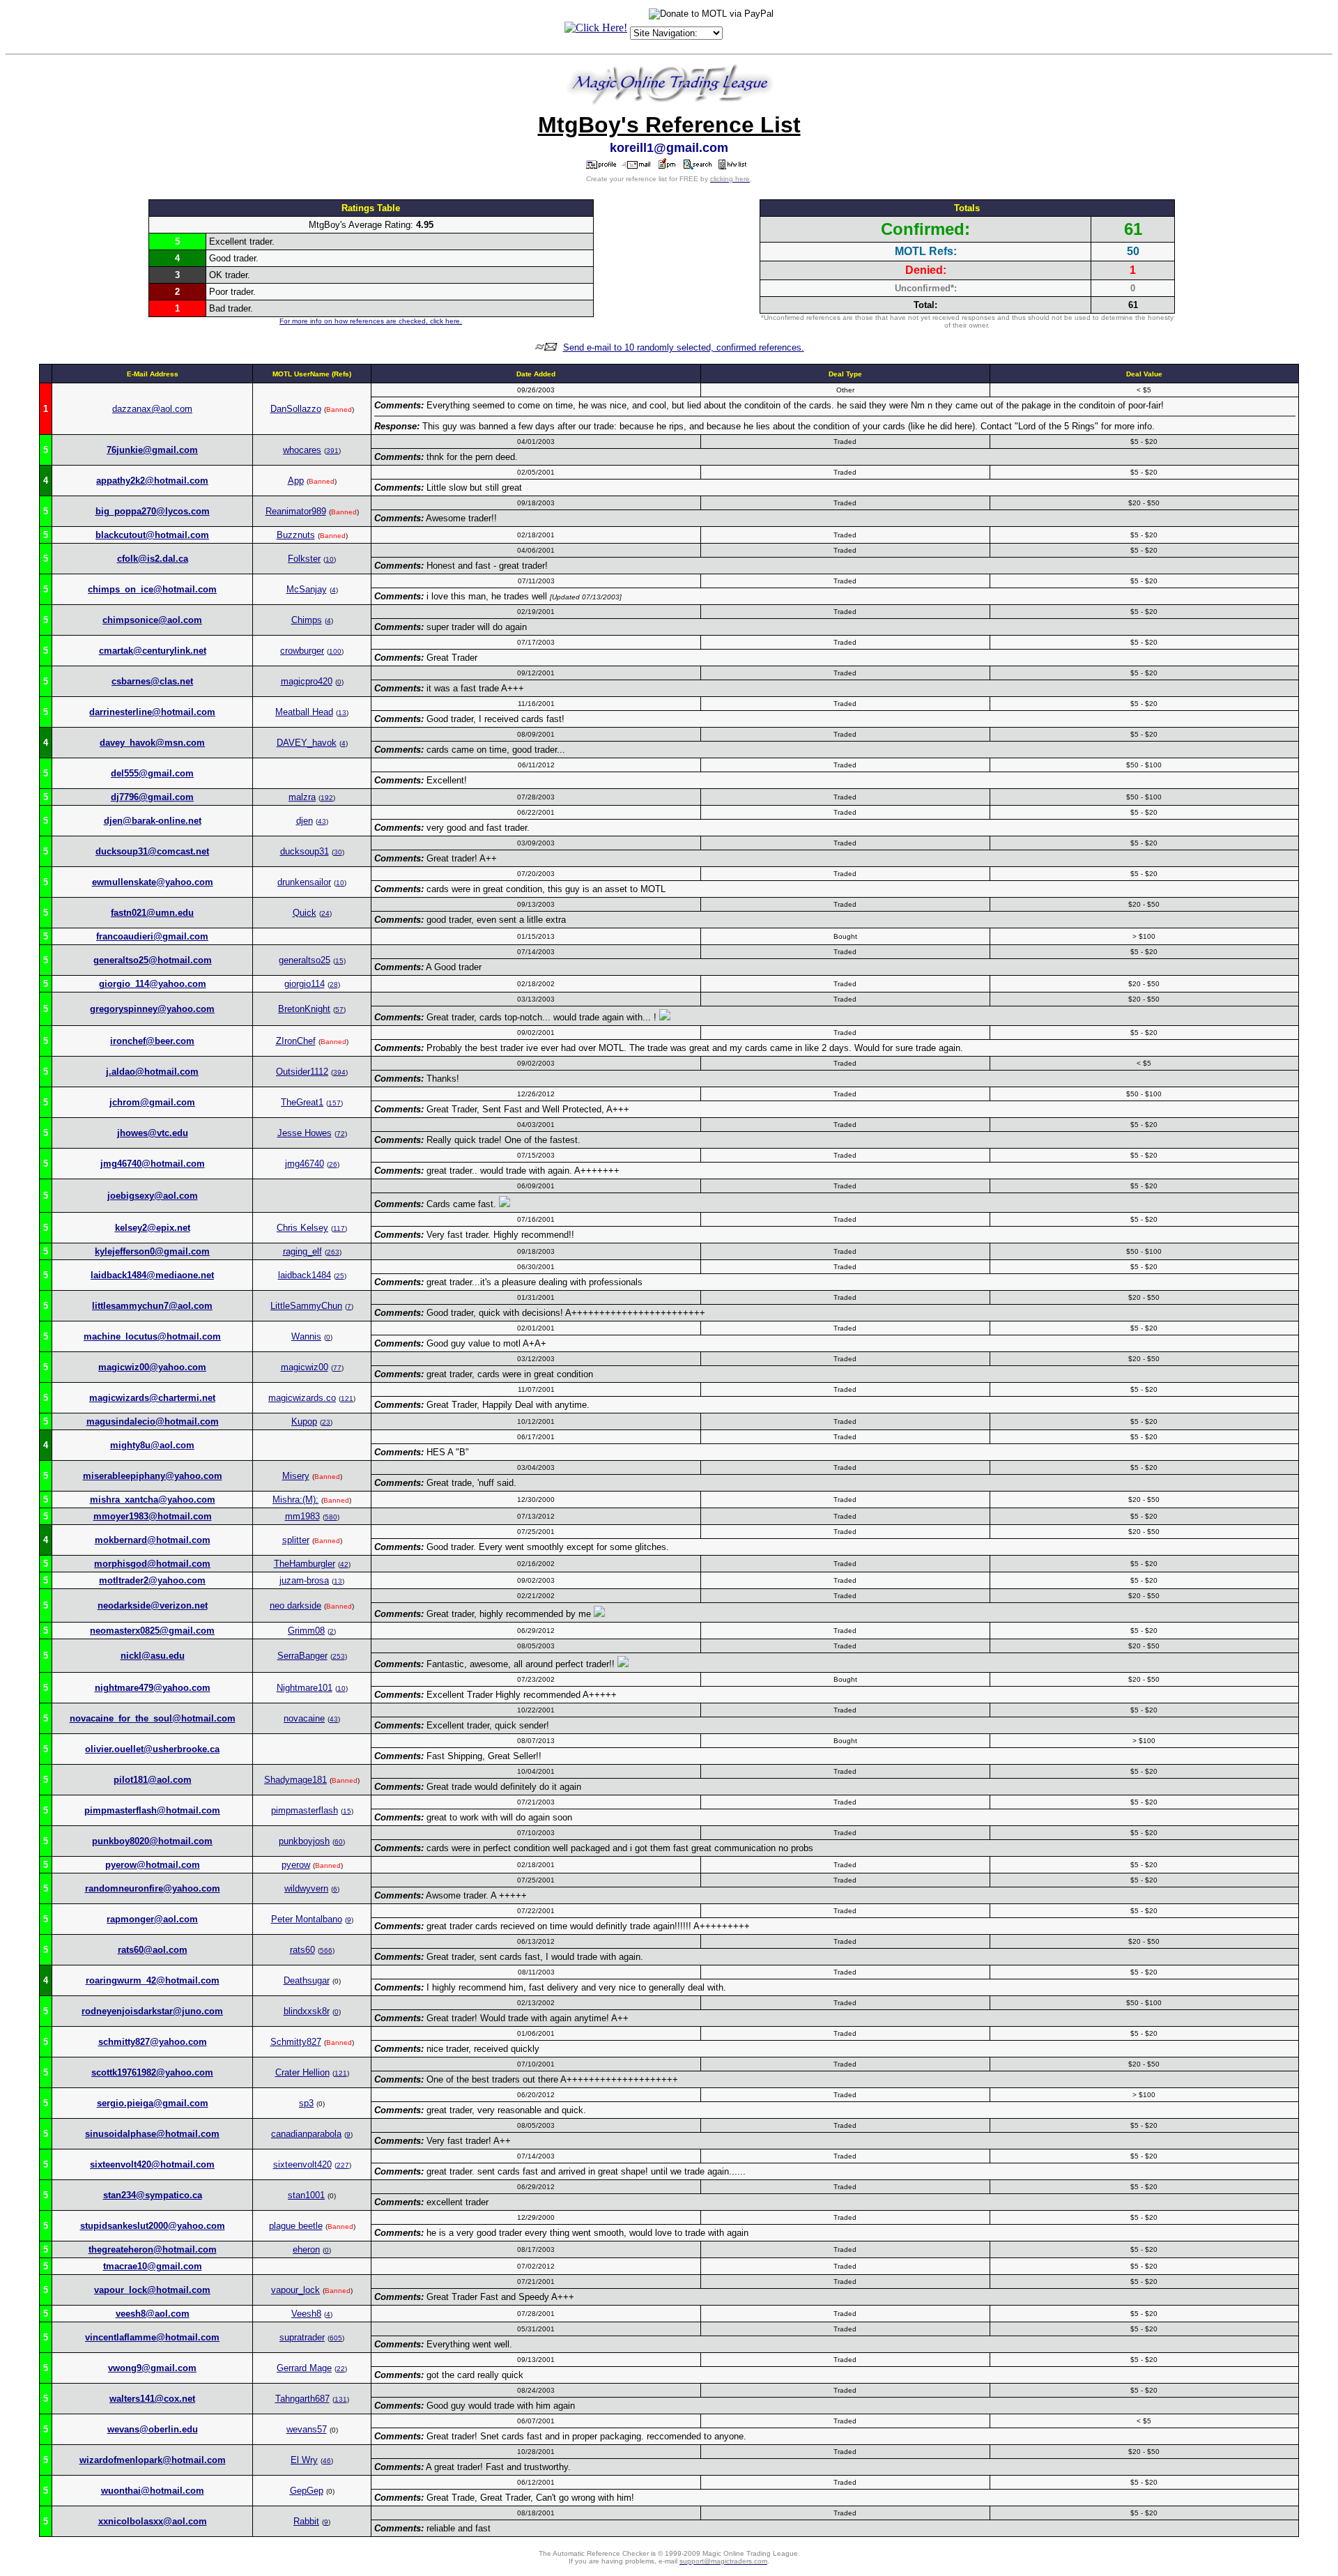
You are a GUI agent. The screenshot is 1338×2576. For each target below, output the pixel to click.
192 (327, 798)
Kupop (304, 1421)
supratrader (302, 2337)
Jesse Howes (305, 1133)
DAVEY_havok (307, 743)
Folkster (304, 559)
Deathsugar (307, 1980)
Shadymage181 (295, 1780)
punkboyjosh (304, 1841)
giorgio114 (305, 984)
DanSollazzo (296, 409)
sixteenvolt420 (302, 2164)
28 (334, 984)
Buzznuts (296, 535)
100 (335, 651)
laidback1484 (305, 1275)
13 (342, 713)
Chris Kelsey (302, 1228)
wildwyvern (306, 1888)
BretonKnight (304, 1009)
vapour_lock (295, 2290)
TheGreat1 (302, 1102)
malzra (302, 797)
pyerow (296, 1865)
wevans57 (307, 2429)
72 (341, 1134)
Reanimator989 (296, 511)
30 (338, 852)
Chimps (307, 620)
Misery (296, 1476)
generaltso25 (305, 960)
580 (331, 1517)
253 (339, 1656)
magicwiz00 (305, 1367)
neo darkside (295, 1605)
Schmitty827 (296, 2042)
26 (333, 1164)
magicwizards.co (302, 1398)
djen (305, 821)
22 (341, 2369)
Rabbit (306, 2521)
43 (322, 821)
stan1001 (306, 2195)
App (296, 481)
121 (347, 1398)
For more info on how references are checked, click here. (371, 321)
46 (327, 2461)
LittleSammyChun (306, 1306)
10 (330, 559)
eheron (306, 2249)
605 (336, 2338)
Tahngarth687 (302, 2399)
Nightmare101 (305, 1688)
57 (339, 1010)
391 (332, 451)
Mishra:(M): (295, 1500)
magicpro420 (307, 681)
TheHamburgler (305, 1564)
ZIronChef (296, 1041)
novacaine (304, 1718)
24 (325, 913)
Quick (305, 913)
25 (340, 1276)
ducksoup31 (305, 851)
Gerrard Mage (304, 2368)
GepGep (307, 2491)
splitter (296, 1540)
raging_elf (302, 1251)
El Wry (304, 2460)
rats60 (302, 1950)
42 (344, 1564)
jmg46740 (305, 1164)
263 (333, 1252)
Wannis (306, 1336)
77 (337, 1368)
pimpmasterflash (305, 1810)
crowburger (302, 651)
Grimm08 (306, 1631)
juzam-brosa (304, 1580)
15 (339, 961)
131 (341, 2399)
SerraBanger (302, 1656)
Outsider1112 (302, 1072)
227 (343, 2165)
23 (326, 1422)
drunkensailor (304, 882)
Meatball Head (304, 712)
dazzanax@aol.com (152, 409)
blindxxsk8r (307, 2011)
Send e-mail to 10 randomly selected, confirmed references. (684, 347)
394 (339, 1072)
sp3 (306, 2103)
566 (326, 1950)
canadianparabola (306, 2134)
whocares (302, 450)
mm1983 (302, 1516)
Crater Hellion (302, 2072)
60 (339, 1842)
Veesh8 (306, 2314)
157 (334, 1103)
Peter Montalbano (307, 1919)
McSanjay (307, 589)
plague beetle (296, 2226)
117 (339, 1228)
